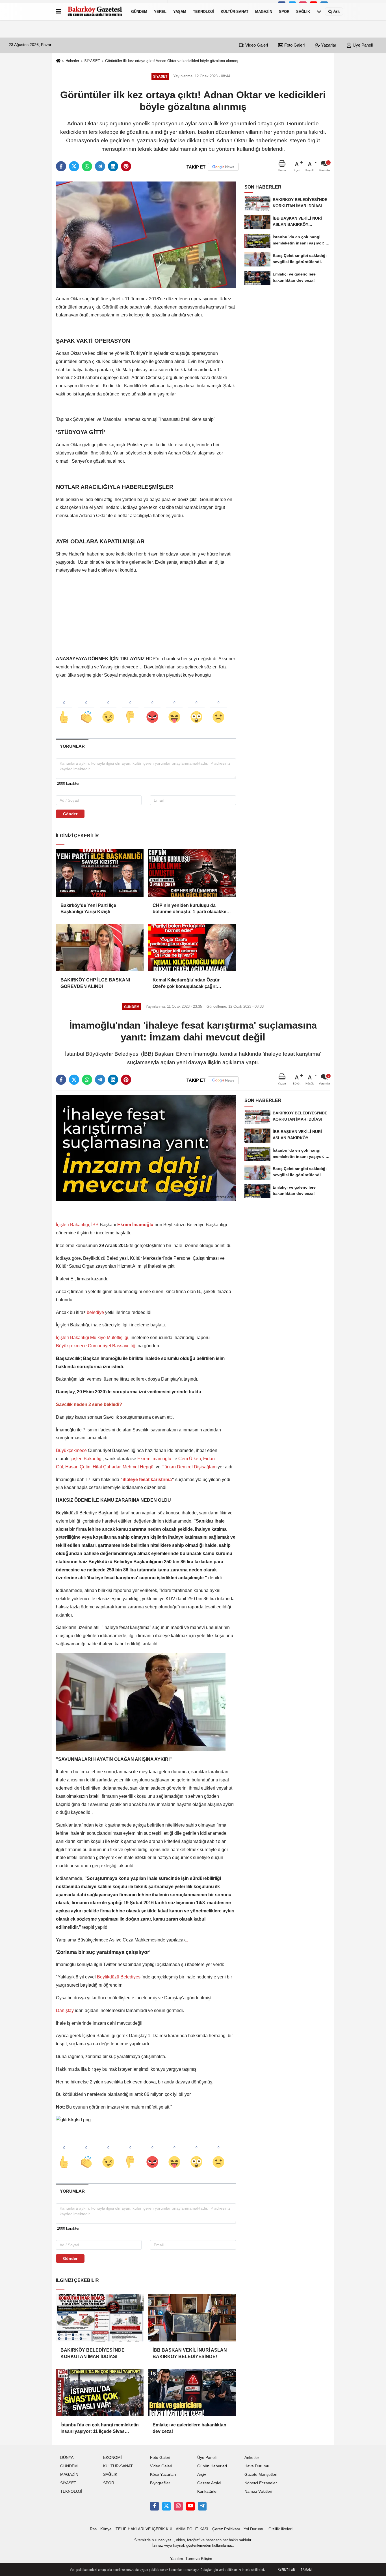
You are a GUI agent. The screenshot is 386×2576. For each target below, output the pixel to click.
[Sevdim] (108, 708)
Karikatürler (208, 2491)
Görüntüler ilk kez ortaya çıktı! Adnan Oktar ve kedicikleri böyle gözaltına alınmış (172, 61)
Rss (93, 2529)
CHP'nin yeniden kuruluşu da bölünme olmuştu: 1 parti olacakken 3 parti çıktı (191, 909)
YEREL (160, 11)
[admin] (202, 2506)
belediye (95, 1312)
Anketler (252, 2458)
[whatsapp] (87, 166)
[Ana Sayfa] (58, 61)
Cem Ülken (190, 1459)
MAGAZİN (264, 11)
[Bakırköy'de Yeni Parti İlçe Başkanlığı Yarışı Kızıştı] (100, 873)
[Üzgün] (218, 708)
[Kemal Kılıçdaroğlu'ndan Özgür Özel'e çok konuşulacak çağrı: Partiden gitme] (192, 948)
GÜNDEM (139, 11)
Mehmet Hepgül (139, 1467)
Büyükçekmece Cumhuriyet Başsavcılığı (96, 1346)
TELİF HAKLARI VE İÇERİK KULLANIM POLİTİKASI (162, 2529)
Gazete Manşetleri (261, 2475)
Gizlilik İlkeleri (280, 2529)
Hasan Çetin (77, 1467)
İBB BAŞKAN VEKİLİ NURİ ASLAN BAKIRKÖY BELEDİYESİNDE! (190, 2353)
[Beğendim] (64, 708)
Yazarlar (328, 45)
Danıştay (65, 2010)
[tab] (72, 746)
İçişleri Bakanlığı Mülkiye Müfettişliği (92, 1338)
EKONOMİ (112, 2458)
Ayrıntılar (286, 2570)
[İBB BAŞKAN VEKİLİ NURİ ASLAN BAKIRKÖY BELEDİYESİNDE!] (192, 2318)
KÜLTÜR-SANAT (235, 11)
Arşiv (202, 2475)
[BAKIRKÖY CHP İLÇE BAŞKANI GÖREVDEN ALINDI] (100, 948)
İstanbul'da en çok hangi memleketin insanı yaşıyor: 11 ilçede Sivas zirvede (100, 2429)
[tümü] (319, 12)
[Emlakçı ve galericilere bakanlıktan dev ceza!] (192, 2393)
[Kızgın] (152, 708)
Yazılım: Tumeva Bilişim (191, 2559)
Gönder (70, 814)
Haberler (72, 61)
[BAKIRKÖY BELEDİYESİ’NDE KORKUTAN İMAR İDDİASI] (100, 2318)
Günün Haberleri (212, 2466)
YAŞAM (180, 11)
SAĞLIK (303, 11)
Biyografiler (160, 2483)
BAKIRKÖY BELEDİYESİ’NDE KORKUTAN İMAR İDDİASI (93, 2353)
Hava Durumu (257, 2466)
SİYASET (92, 61)
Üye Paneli (362, 45)
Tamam (306, 2570)
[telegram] (100, 166)
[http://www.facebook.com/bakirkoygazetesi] (154, 2506)
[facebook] (61, 166)
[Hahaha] (174, 708)
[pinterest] (126, 166)
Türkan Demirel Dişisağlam (189, 1467)
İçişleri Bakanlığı (72, 1225)
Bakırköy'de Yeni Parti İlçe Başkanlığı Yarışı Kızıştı (88, 908)
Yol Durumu (254, 2529)
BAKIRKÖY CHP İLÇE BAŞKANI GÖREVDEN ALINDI (95, 983)
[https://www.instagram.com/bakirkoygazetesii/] (178, 2506)
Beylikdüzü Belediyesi (119, 1977)
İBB (96, 1225)
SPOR (284, 11)
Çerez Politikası (226, 2529)
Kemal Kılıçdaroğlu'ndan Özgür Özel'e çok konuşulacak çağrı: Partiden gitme (186, 984)
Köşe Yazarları (163, 2475)
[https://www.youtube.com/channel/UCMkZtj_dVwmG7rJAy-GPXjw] (190, 2506)
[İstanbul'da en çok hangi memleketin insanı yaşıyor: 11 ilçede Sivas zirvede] (100, 2393)
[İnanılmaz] (196, 708)
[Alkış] (86, 708)
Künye (106, 2529)
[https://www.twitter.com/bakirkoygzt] (166, 2506)
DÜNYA (67, 2458)
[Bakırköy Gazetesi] (95, 12)
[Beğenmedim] (130, 708)
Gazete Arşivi (209, 2483)
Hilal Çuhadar (107, 1467)
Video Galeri (256, 45)
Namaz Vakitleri (258, 2491)
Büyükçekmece (71, 1450)
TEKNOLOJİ (203, 11)
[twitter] (74, 166)
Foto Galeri (294, 45)
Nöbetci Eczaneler (261, 2483)
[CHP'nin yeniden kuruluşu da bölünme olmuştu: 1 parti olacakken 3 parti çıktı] (192, 873)
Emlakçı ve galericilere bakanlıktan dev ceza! (189, 2428)
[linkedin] (113, 166)
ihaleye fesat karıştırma (147, 1480)
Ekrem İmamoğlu (154, 1459)
